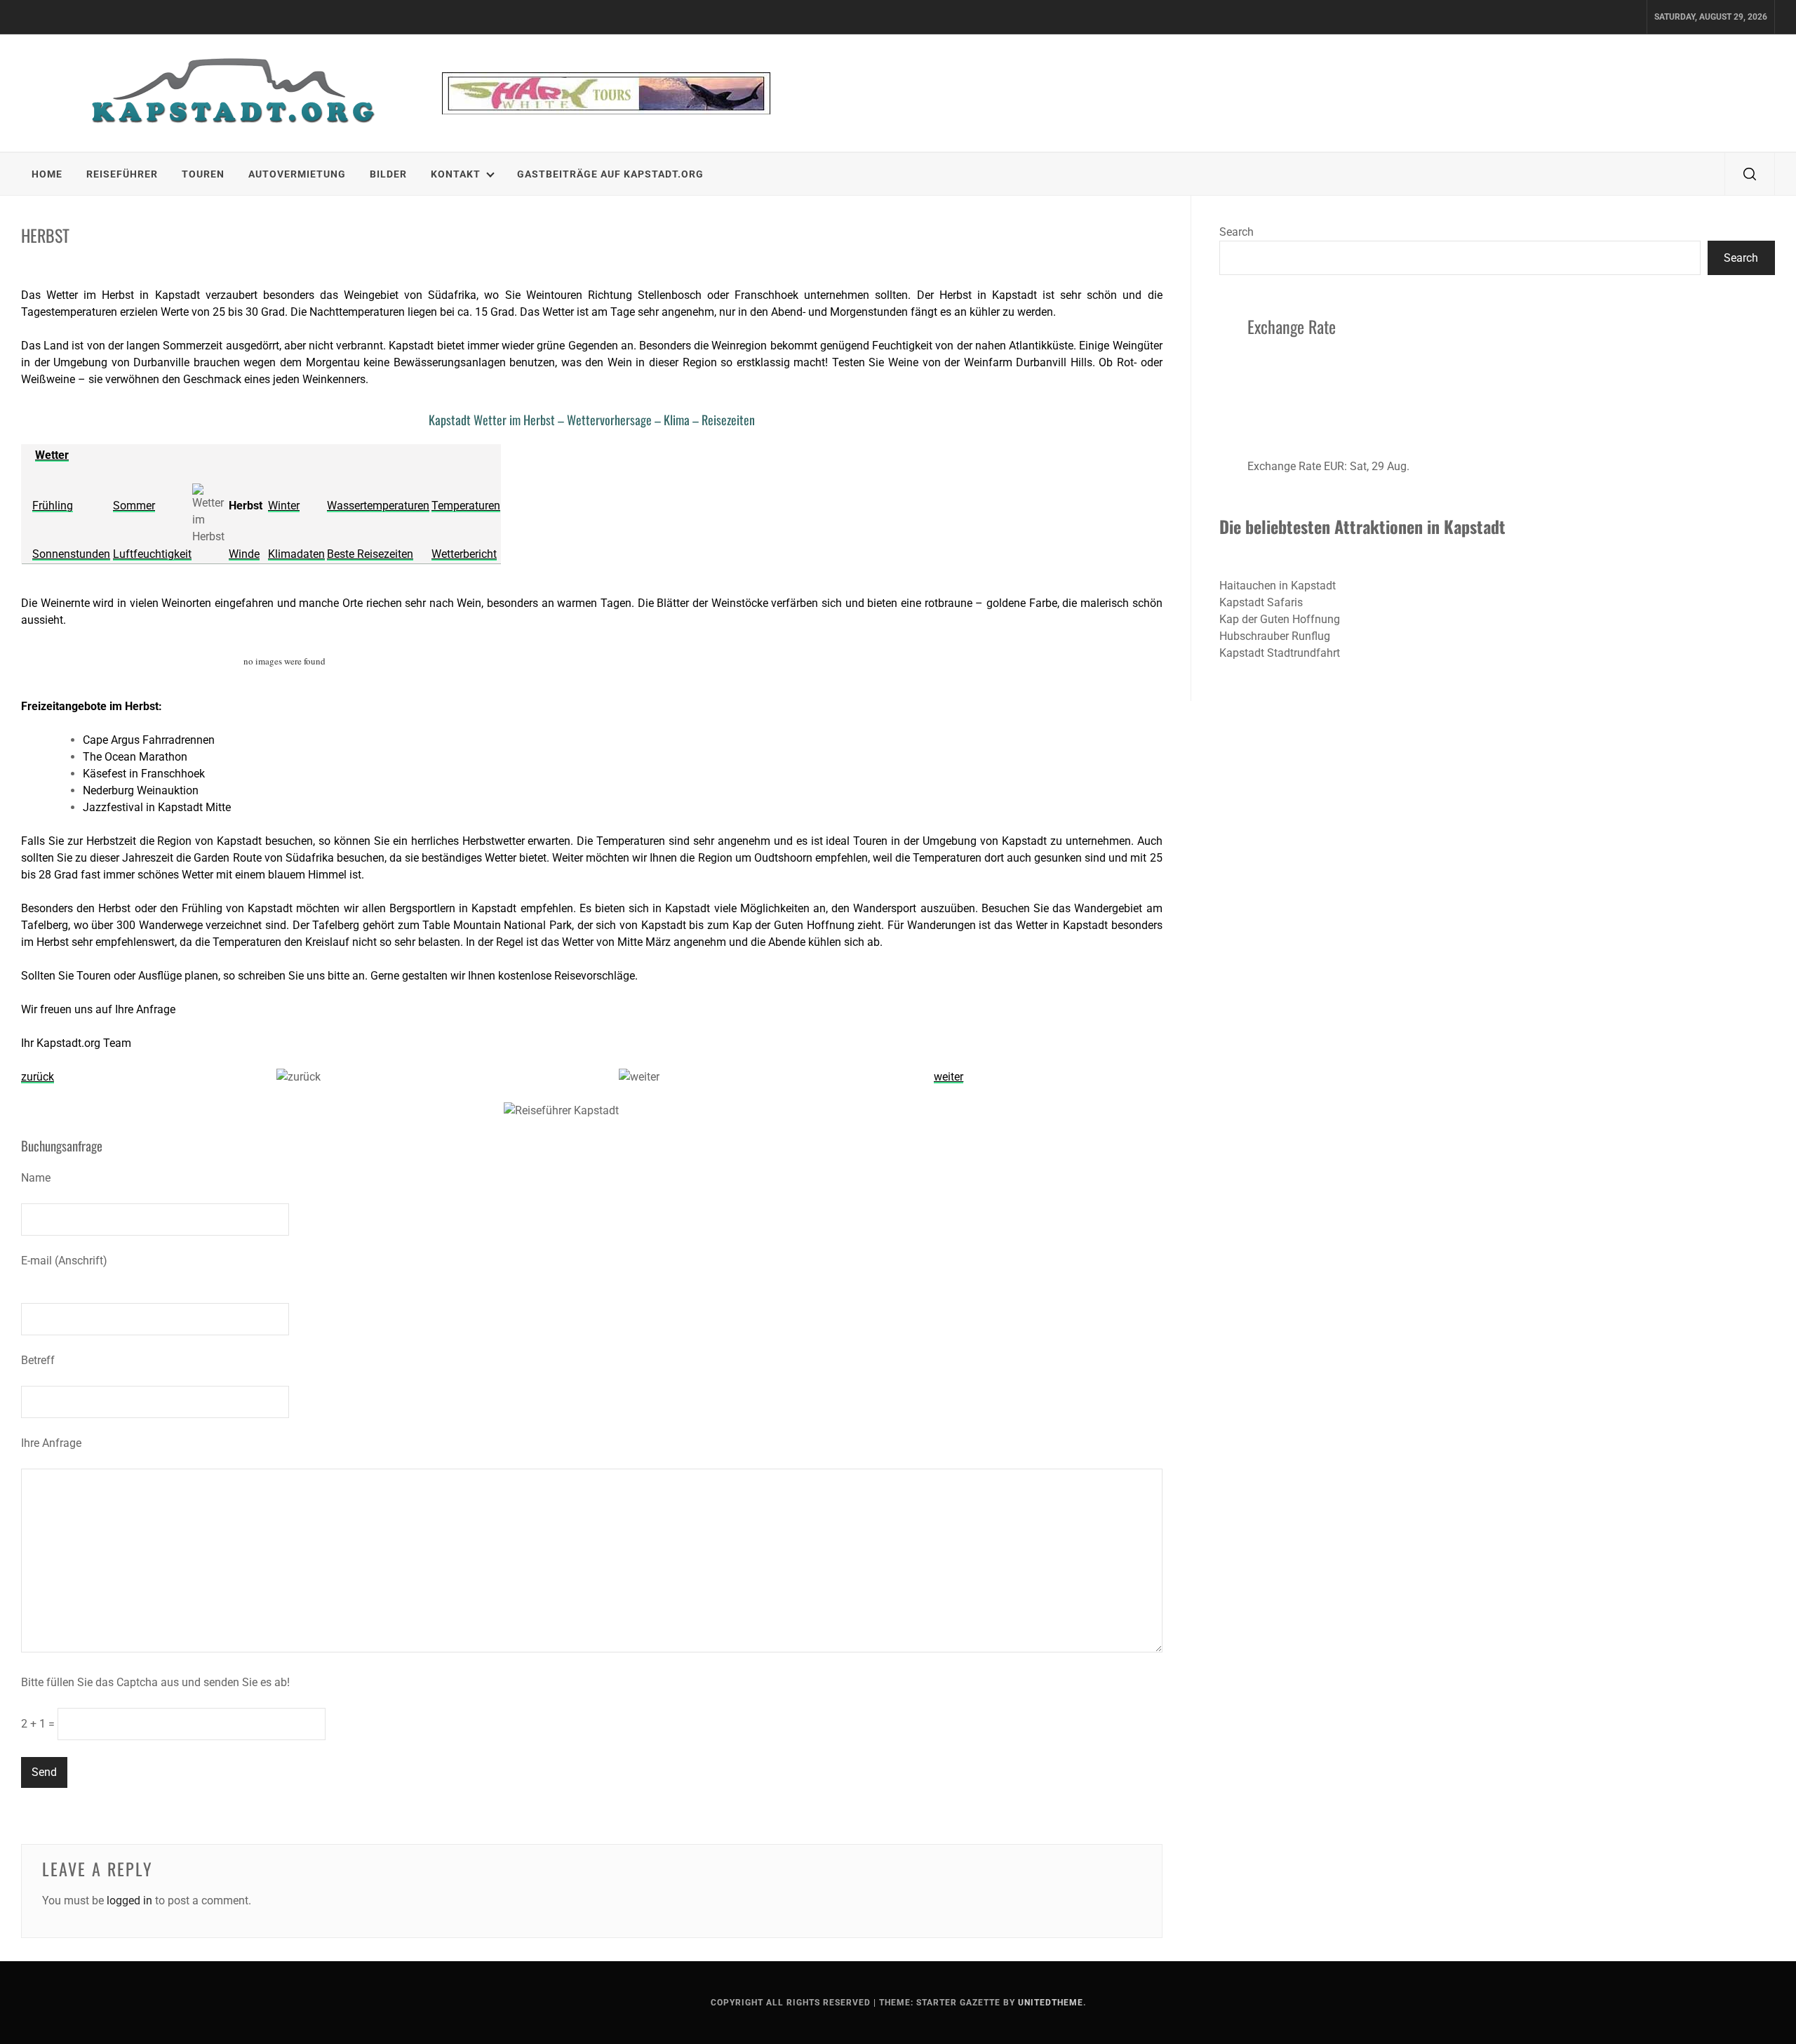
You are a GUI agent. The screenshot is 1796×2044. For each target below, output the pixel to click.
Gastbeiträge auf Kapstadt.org (610, 174)
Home (47, 174)
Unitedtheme (1051, 2003)
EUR (1334, 466)
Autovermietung (297, 174)
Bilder (388, 174)
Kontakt (456, 174)
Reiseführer (122, 174)
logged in (129, 1901)
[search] (1750, 174)
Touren (203, 174)
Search (1237, 232)
